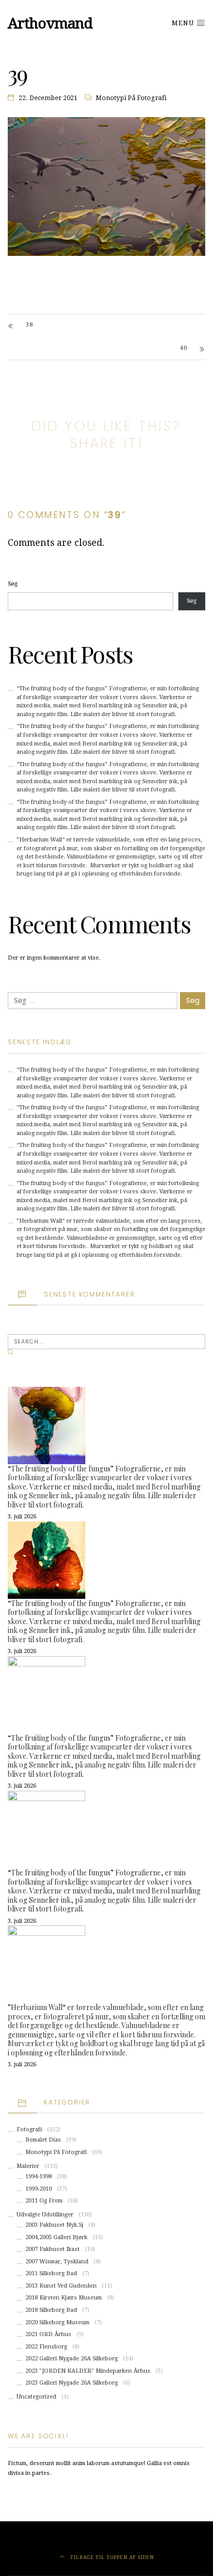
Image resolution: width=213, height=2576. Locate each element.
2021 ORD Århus (48, 2334)
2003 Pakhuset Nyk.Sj (54, 2225)
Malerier (28, 2166)
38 (29, 325)
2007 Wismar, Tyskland (57, 2262)
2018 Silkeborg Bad (51, 2310)
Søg (13, 584)
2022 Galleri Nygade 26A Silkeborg (72, 2359)
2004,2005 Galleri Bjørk (56, 2237)
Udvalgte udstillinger (45, 2215)
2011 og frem (44, 2201)
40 (184, 348)
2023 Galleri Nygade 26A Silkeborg (72, 2383)
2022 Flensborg (46, 2347)
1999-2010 (39, 2189)
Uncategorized (36, 2397)
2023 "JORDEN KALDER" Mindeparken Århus (88, 2371)
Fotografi (29, 2129)
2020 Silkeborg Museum (57, 2322)
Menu (184, 23)
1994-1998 (39, 2176)
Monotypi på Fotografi (131, 98)
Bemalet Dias (43, 2140)
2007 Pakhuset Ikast (52, 2249)
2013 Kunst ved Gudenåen (61, 2286)
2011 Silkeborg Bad (51, 2273)
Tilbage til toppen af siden (111, 2557)
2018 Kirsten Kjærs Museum (64, 2298)
